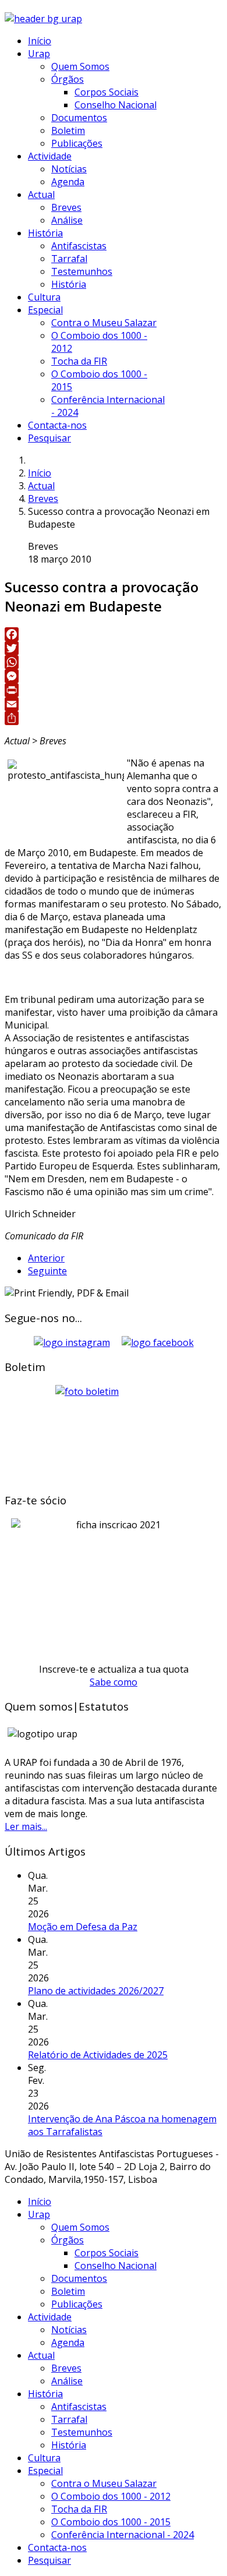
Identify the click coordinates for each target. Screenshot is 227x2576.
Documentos (79, 118)
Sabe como (114, 1682)
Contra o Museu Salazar (104, 323)
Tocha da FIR (79, 361)
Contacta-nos (57, 425)
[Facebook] (114, 634)
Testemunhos (82, 271)
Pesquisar (49, 438)
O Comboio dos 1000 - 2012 (111, 2496)
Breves (66, 207)
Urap (39, 54)
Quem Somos (80, 66)
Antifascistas (79, 246)
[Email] (114, 704)
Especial (45, 310)
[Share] (114, 718)
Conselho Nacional (116, 105)
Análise (67, 220)
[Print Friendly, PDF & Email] (67, 1293)
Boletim (68, 130)
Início (40, 41)
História (45, 233)
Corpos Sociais (107, 92)
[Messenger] (114, 676)
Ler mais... (26, 1826)
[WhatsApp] (114, 662)
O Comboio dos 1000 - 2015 (111, 2522)
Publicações (77, 143)
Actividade (50, 156)
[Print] (114, 690)
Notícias (69, 169)
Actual (41, 195)
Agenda (68, 182)
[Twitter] (114, 648)
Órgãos (68, 79)
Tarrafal (69, 259)
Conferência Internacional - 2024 (123, 2535)
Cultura (44, 297)
